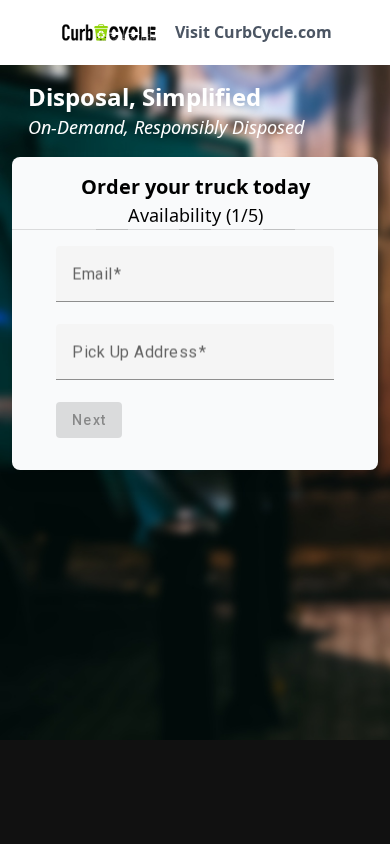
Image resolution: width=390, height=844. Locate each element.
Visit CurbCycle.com (253, 32)
